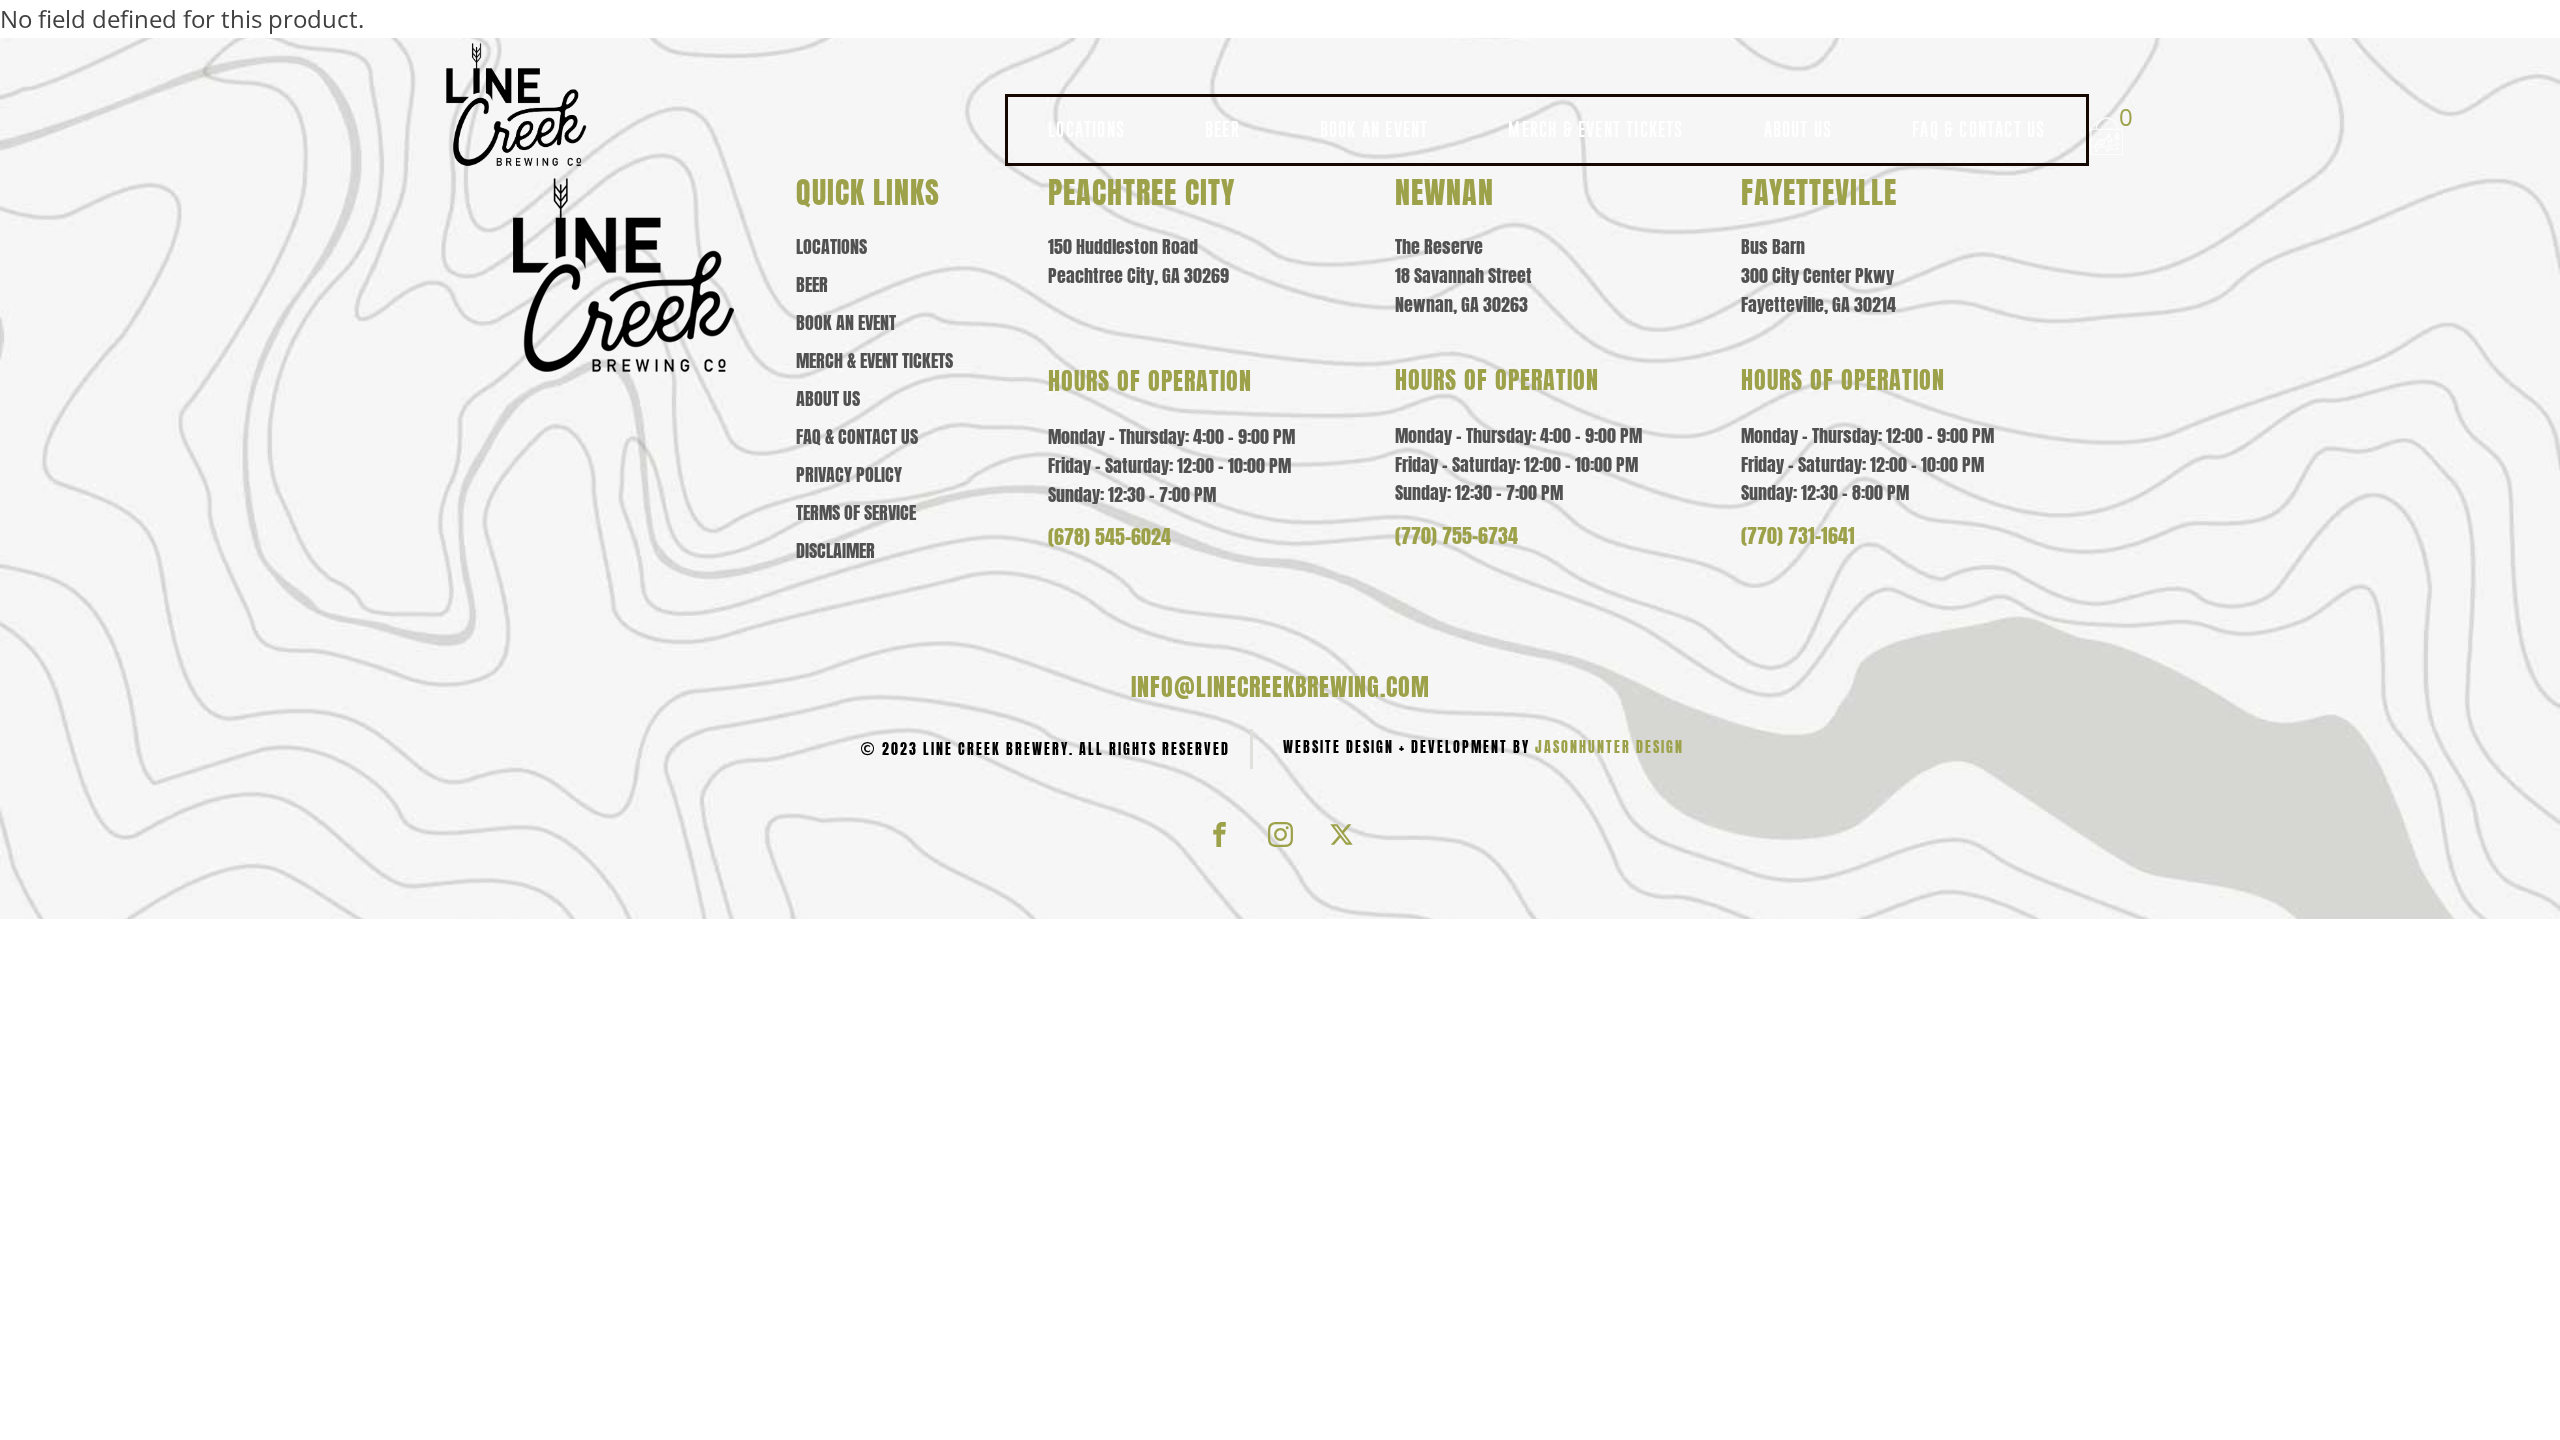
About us (828, 399)
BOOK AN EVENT (1374, 129)
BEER (1222, 129)
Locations (831, 247)
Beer (812, 285)
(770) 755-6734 (1456, 536)
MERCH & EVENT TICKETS (1595, 129)
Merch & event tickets (874, 361)
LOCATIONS (1086, 129)
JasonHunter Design (1609, 747)
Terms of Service (856, 513)
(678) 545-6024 (1109, 537)
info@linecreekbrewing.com (1280, 687)
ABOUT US (1798, 129)
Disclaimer (835, 551)
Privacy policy (849, 475)
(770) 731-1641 (1798, 536)
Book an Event (846, 323)
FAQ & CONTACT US (1978, 129)
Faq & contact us (857, 437)
